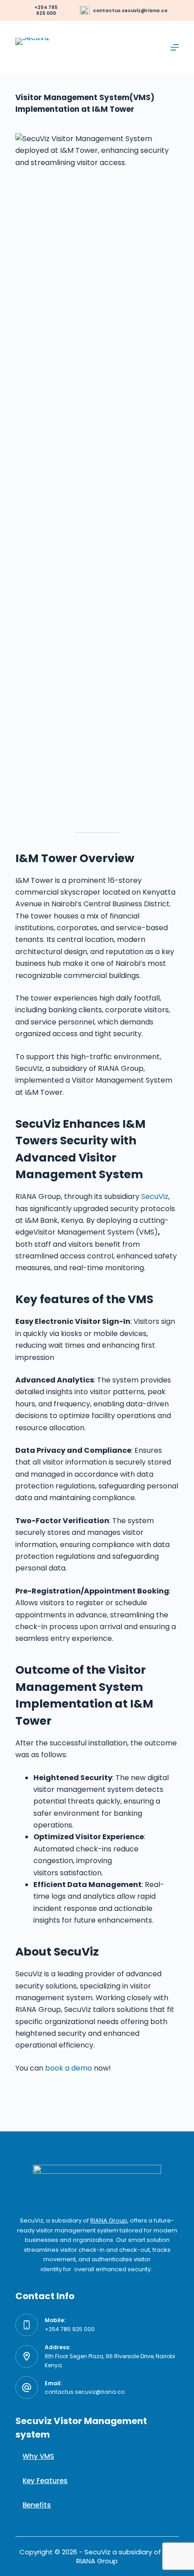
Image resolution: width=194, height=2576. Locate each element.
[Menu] (175, 47)
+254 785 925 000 (70, 2329)
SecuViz (155, 1196)
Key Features (45, 2481)
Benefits (37, 2505)
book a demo (69, 2068)
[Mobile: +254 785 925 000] (27, 2325)
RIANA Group (109, 2220)
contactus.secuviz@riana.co (130, 11)
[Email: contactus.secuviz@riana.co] (27, 2388)
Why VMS (38, 2456)
